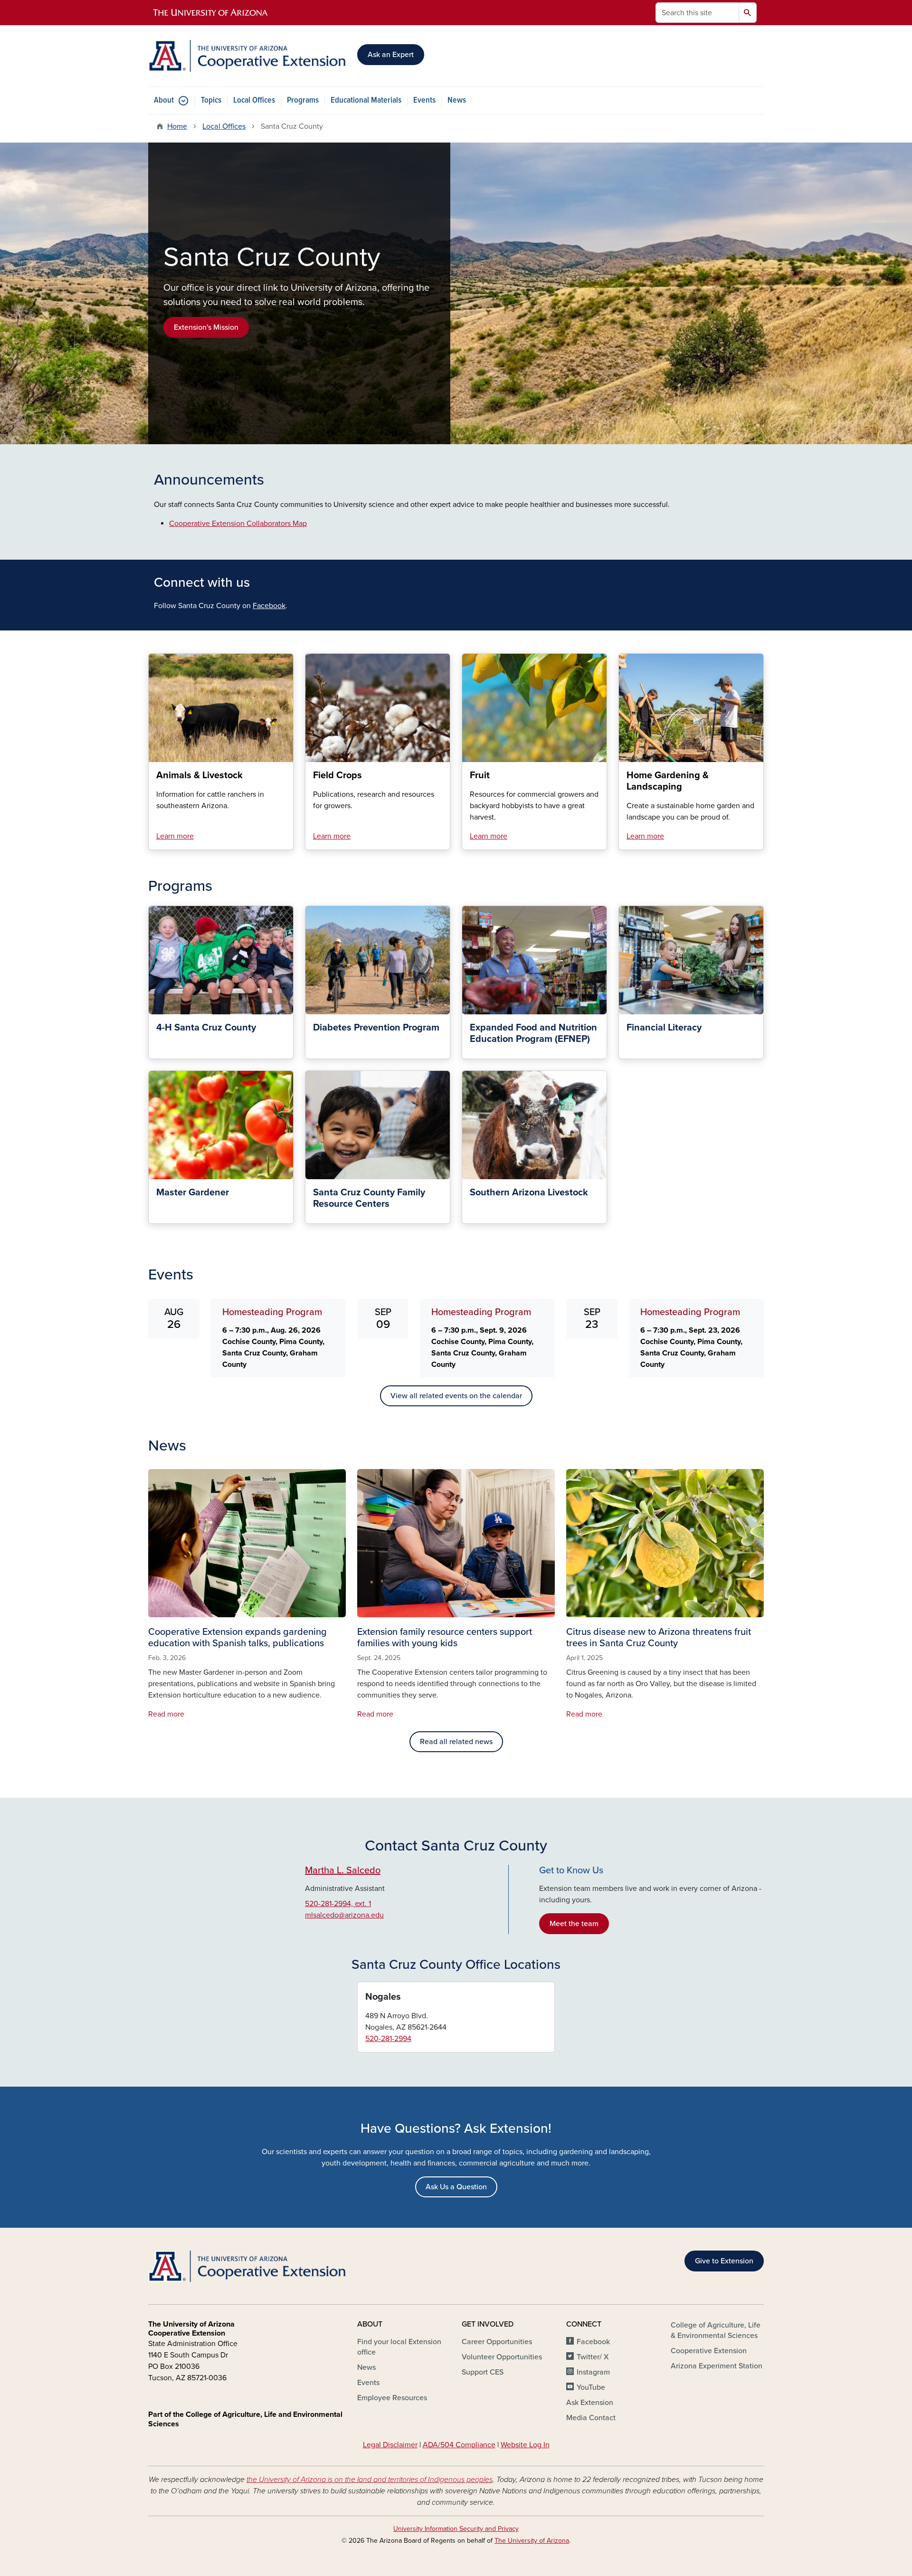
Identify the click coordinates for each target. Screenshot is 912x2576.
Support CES (483, 2372)
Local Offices (254, 100)
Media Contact (591, 2418)
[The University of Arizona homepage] (211, 13)
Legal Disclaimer (390, 2445)
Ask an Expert (391, 55)
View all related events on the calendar (456, 1396)
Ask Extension (590, 2403)
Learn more (175, 836)
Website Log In (525, 2445)
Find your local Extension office (399, 2347)
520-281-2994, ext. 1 (338, 1904)
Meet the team (574, 1924)
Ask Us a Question (456, 2187)
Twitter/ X (593, 2357)
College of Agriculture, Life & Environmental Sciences (716, 2330)
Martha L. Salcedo (343, 1870)
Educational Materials (366, 100)
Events (424, 100)
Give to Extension (724, 2261)
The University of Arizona (532, 2541)
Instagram (593, 2372)
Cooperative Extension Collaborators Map (238, 524)
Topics (211, 100)
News (457, 100)
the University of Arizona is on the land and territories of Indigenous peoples (370, 2480)
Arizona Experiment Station (717, 2366)
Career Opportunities (497, 2342)
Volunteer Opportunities (502, 2357)
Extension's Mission (206, 327)
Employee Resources (392, 2398)
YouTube (591, 2387)
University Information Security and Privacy (456, 2529)
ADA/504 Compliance (459, 2445)
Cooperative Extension (709, 2351)
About (164, 100)
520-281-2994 (388, 2039)
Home (177, 126)
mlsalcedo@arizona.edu (344, 1915)
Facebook (269, 606)
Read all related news (456, 1742)
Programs (303, 100)
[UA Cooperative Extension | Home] (247, 56)
